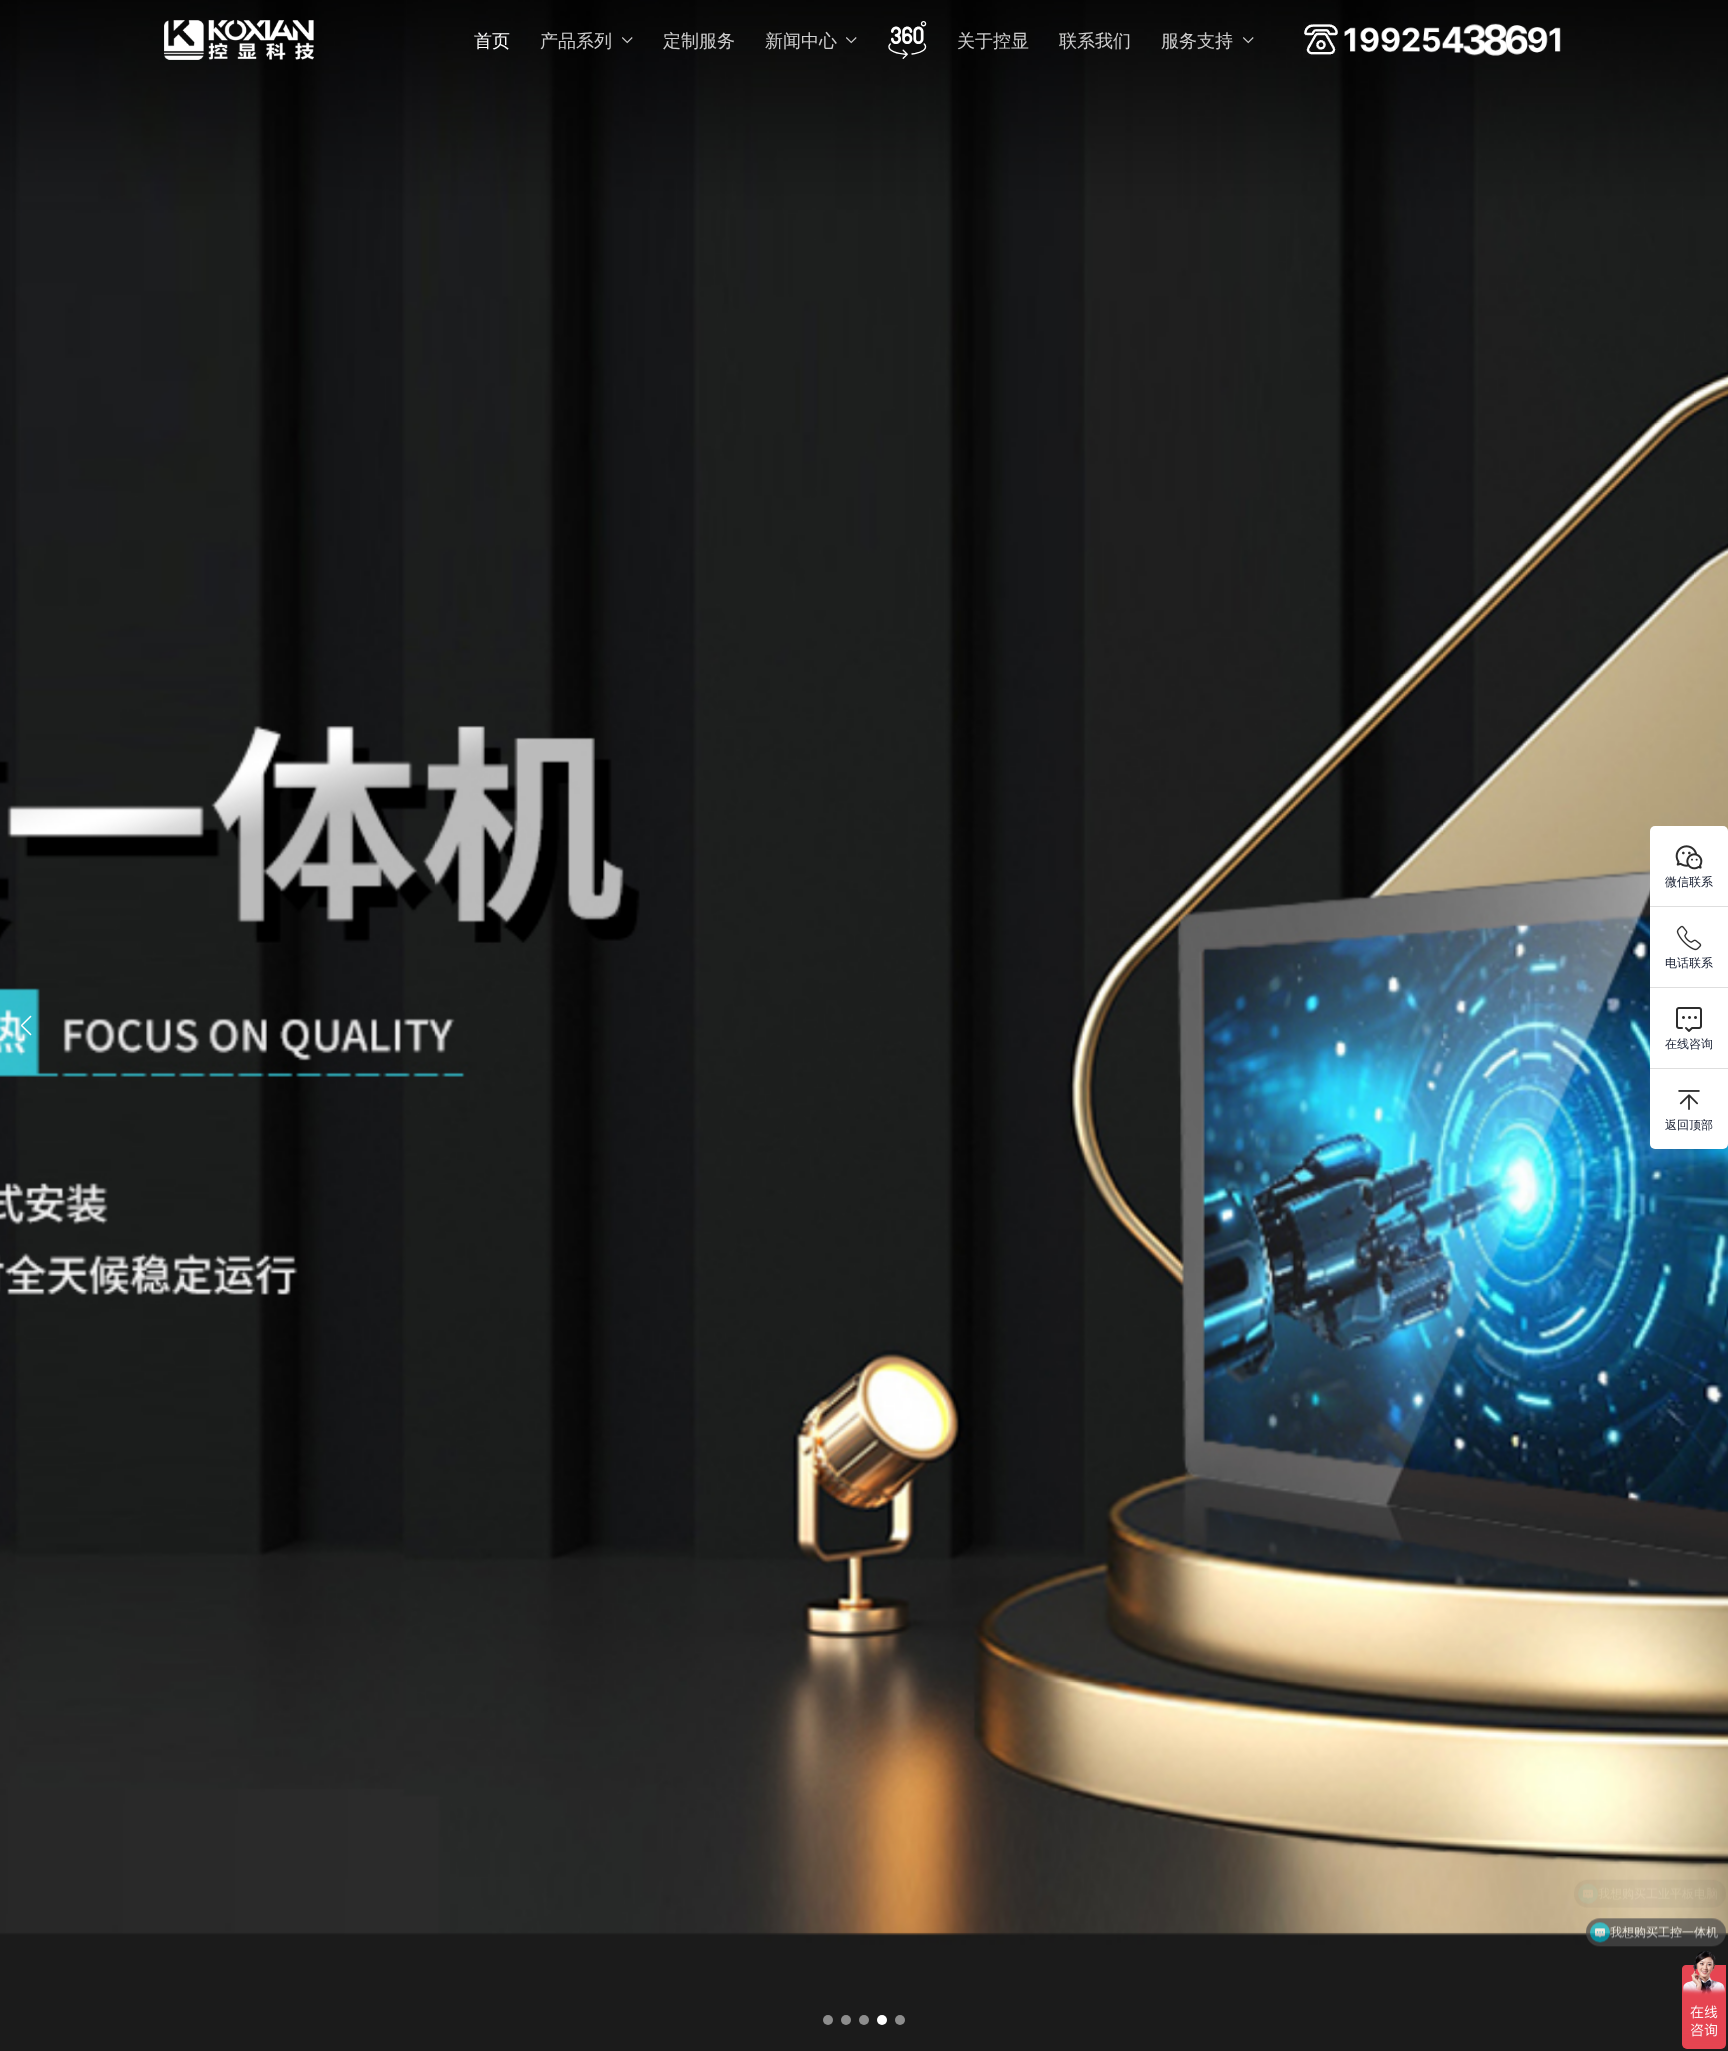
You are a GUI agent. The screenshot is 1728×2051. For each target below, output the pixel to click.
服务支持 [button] (1197, 40)
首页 (492, 40)
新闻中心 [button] (801, 40)
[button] (828, 2020)
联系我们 (1095, 40)
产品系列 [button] (576, 40)
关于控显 (993, 40)
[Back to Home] (239, 40)
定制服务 (699, 40)
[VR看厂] (907, 40)
